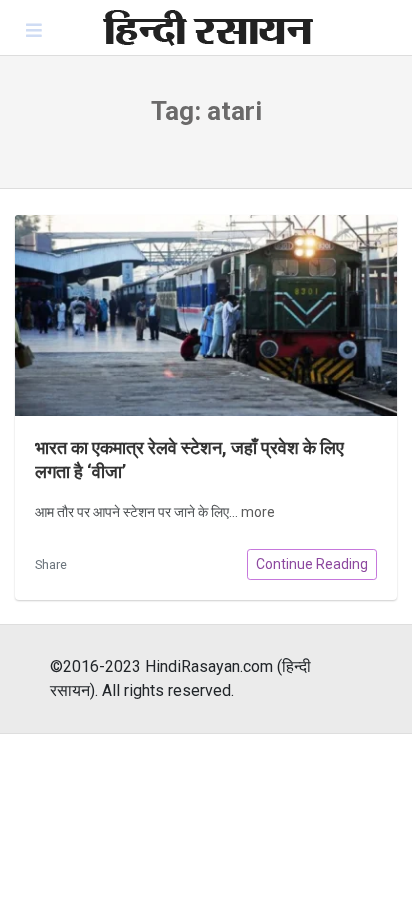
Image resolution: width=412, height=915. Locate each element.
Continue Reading (312, 564)
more (258, 512)
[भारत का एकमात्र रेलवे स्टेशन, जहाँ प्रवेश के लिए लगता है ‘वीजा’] (206, 315)
